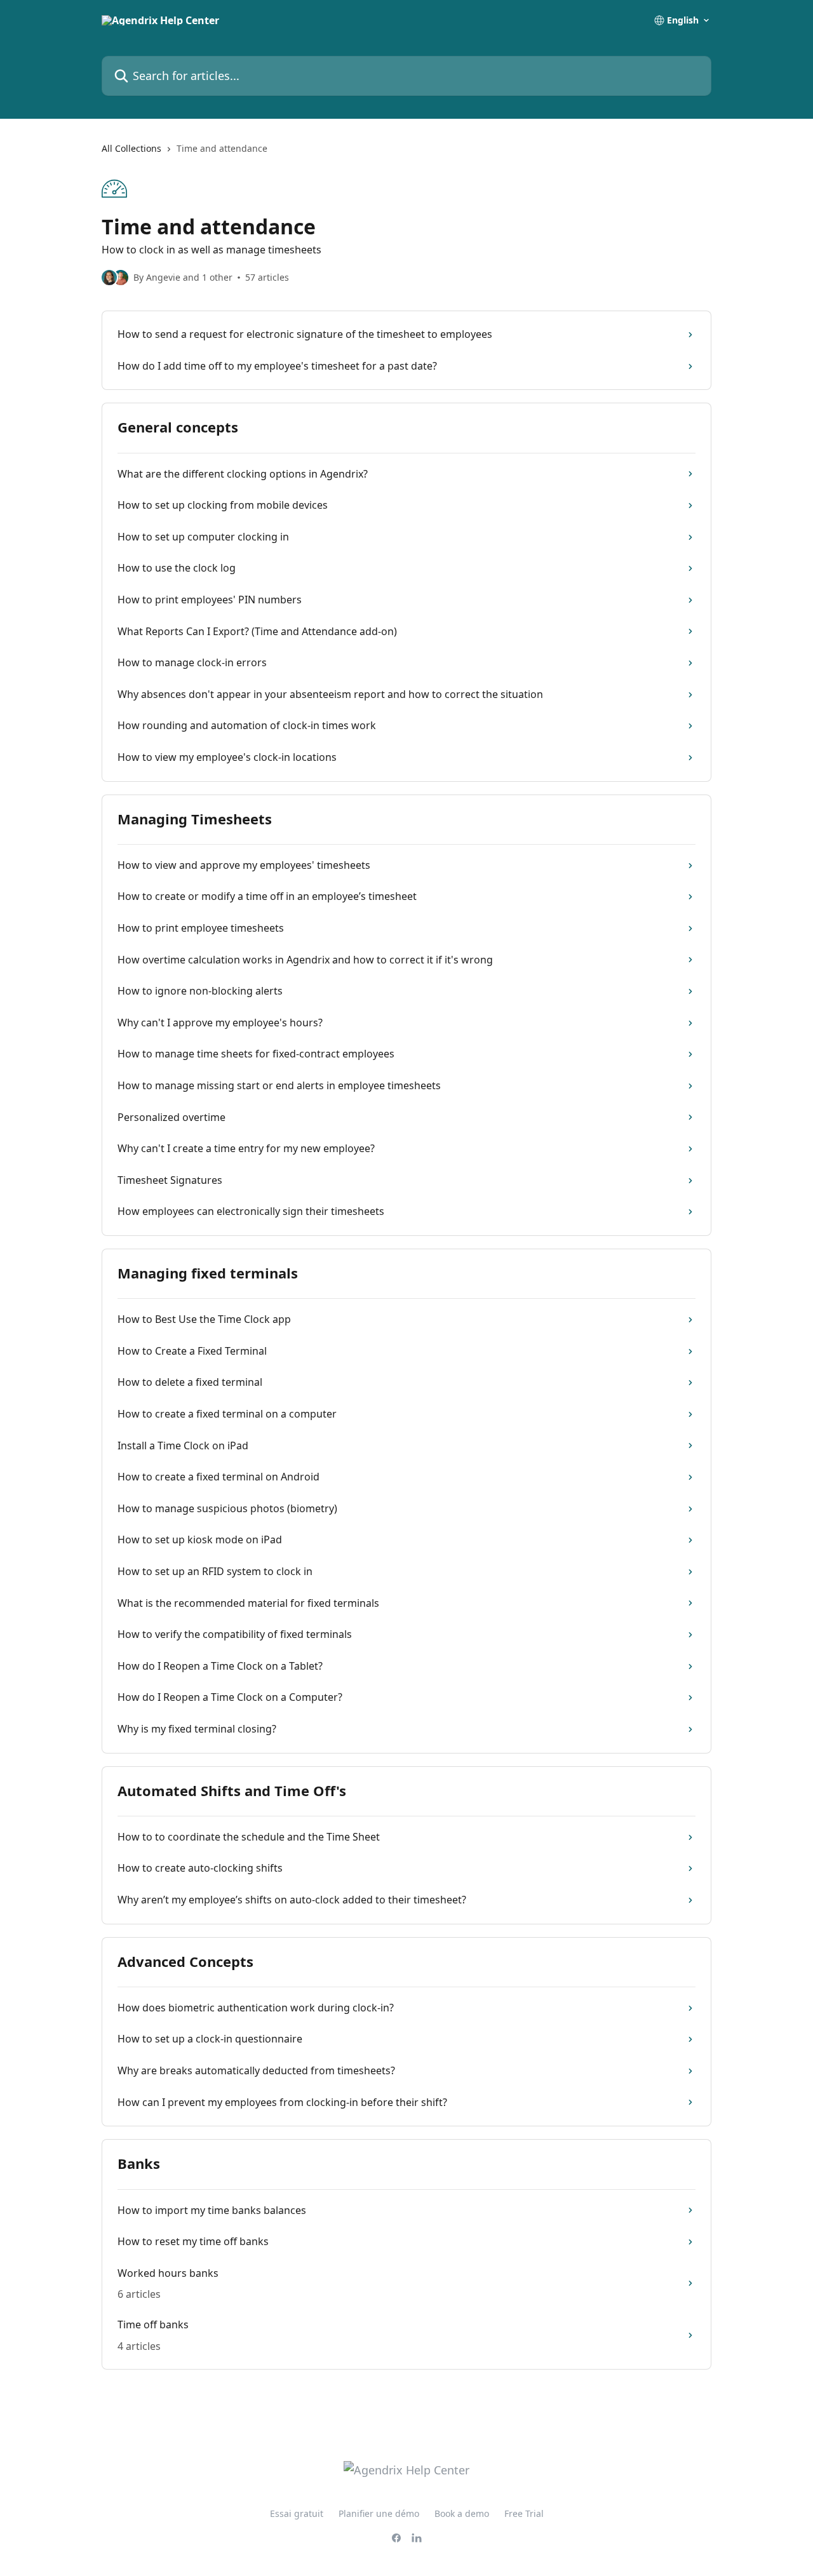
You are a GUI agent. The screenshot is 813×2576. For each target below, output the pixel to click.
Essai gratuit (297, 2513)
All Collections (131, 148)
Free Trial (524, 2513)
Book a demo (462, 2513)
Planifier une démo (379, 2513)
